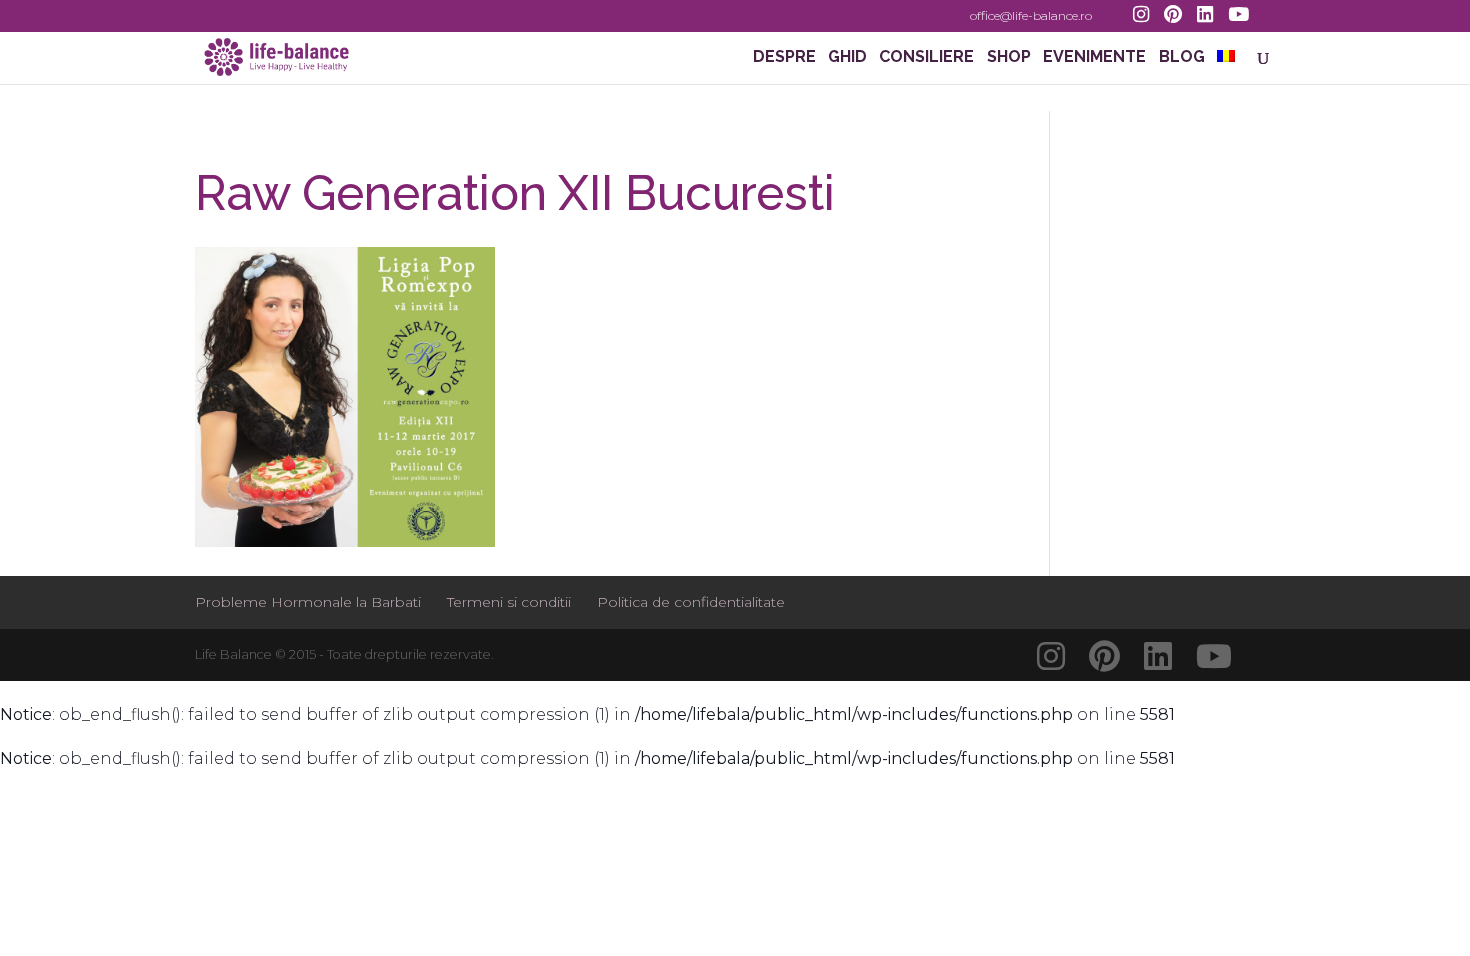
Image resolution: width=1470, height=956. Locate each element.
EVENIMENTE (1094, 58)
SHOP (1009, 58)
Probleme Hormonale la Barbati (308, 602)
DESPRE (784, 58)
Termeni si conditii (509, 602)
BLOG (1182, 58)
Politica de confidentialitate (691, 602)
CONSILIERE (926, 58)
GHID (847, 58)
